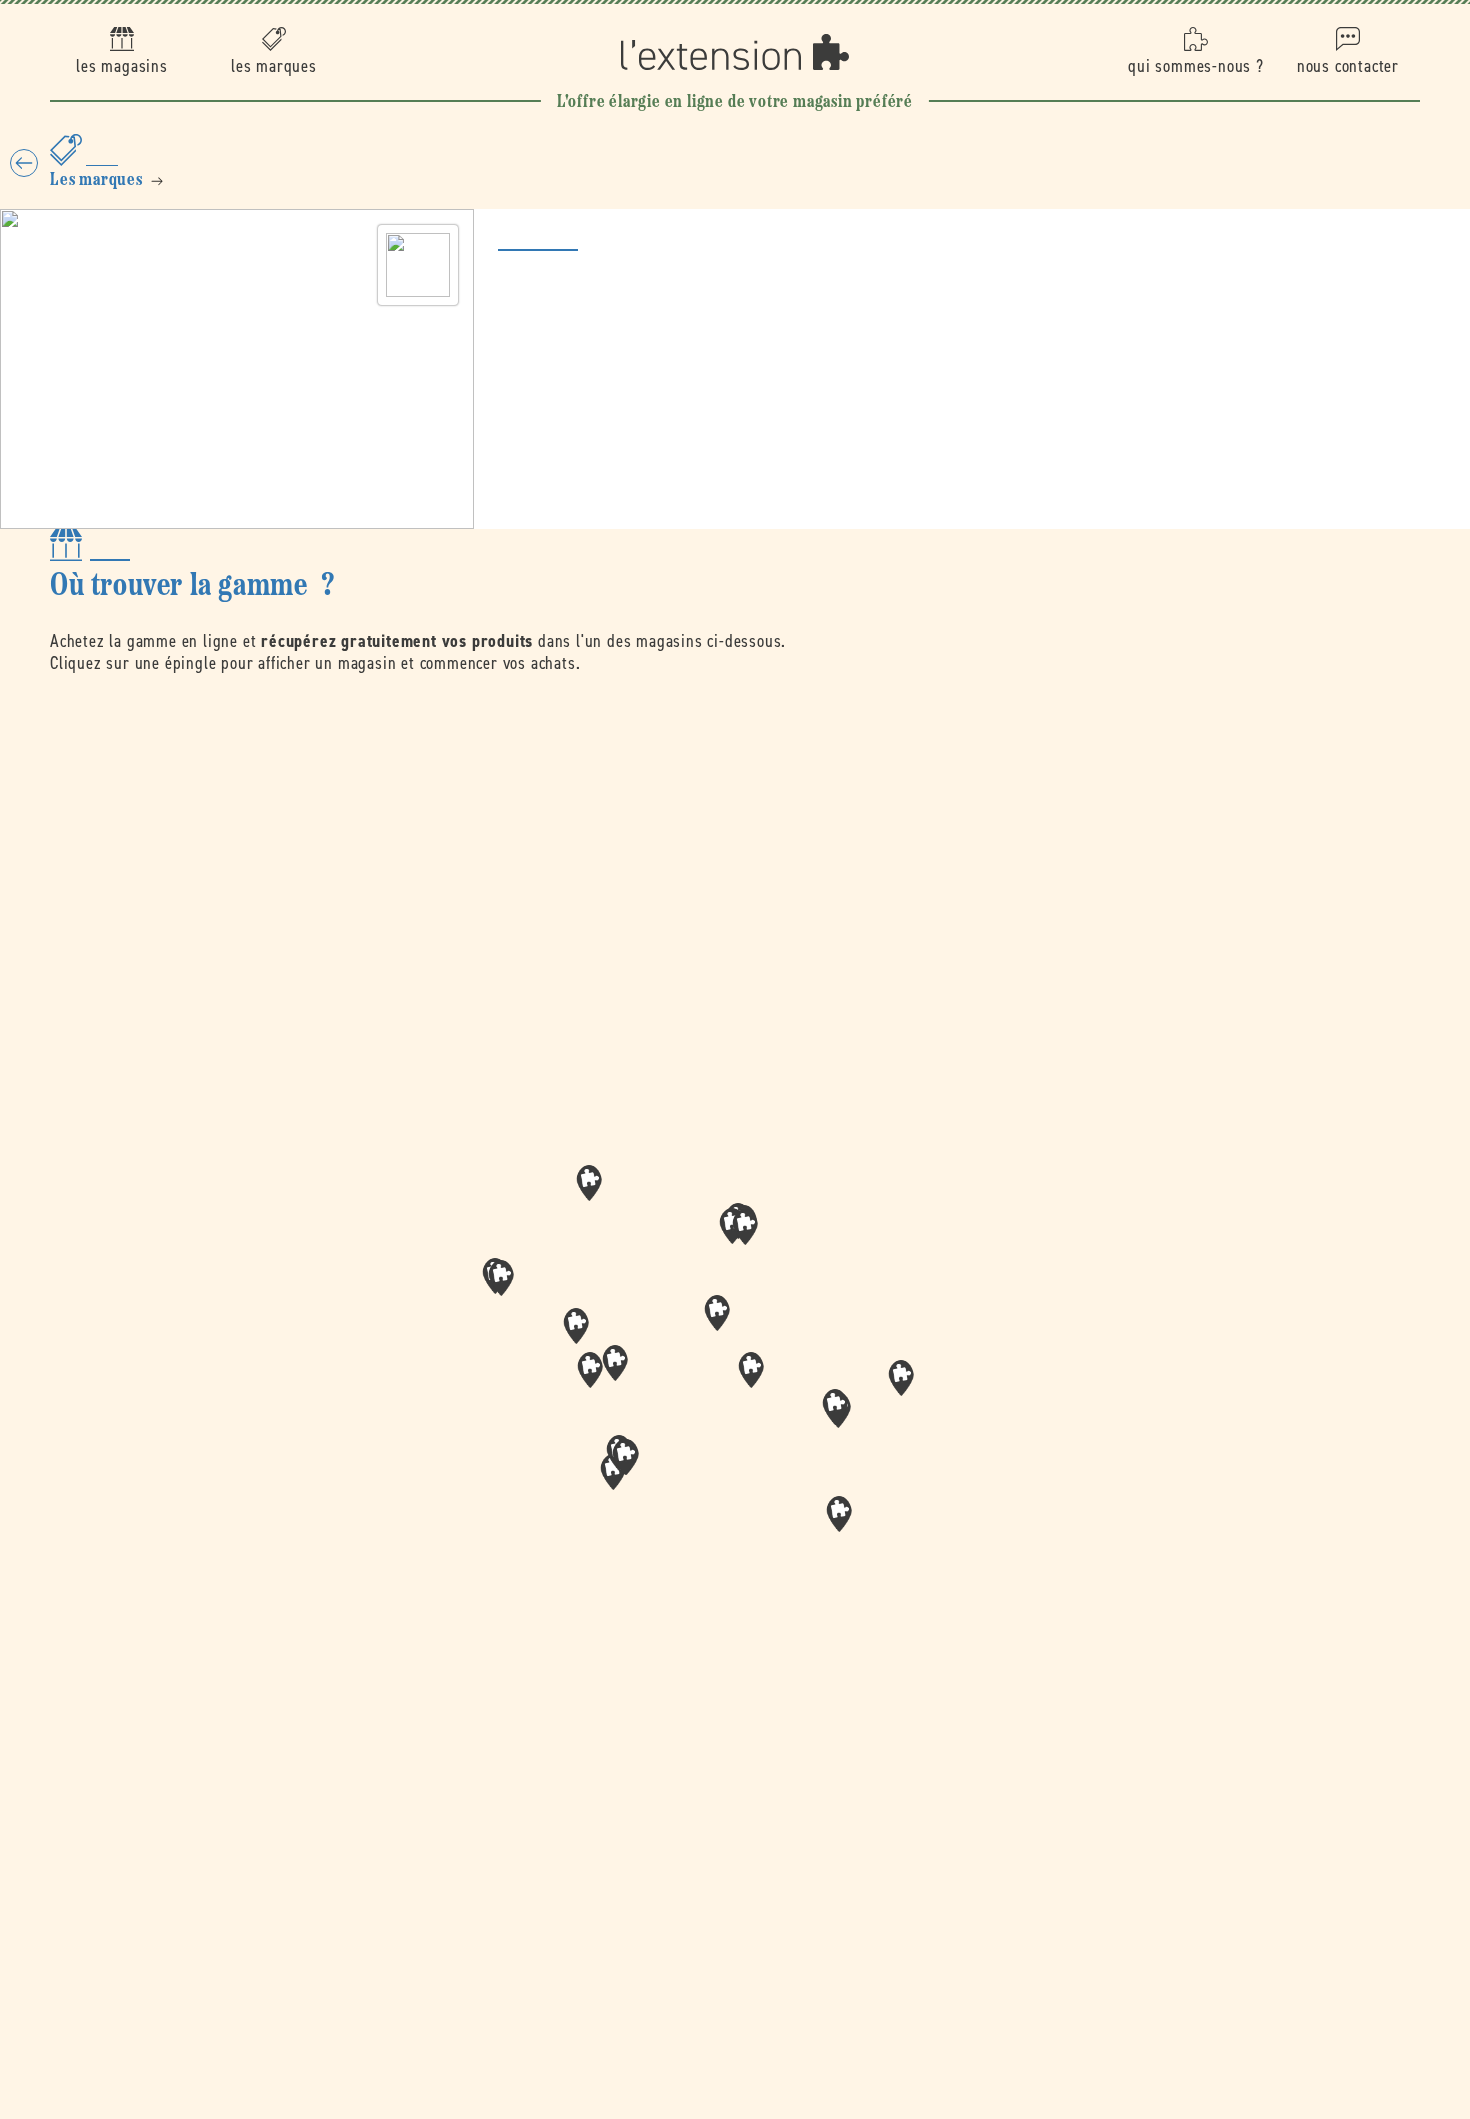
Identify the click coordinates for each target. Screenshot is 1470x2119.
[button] (751, 1370)
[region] (735, 1377)
